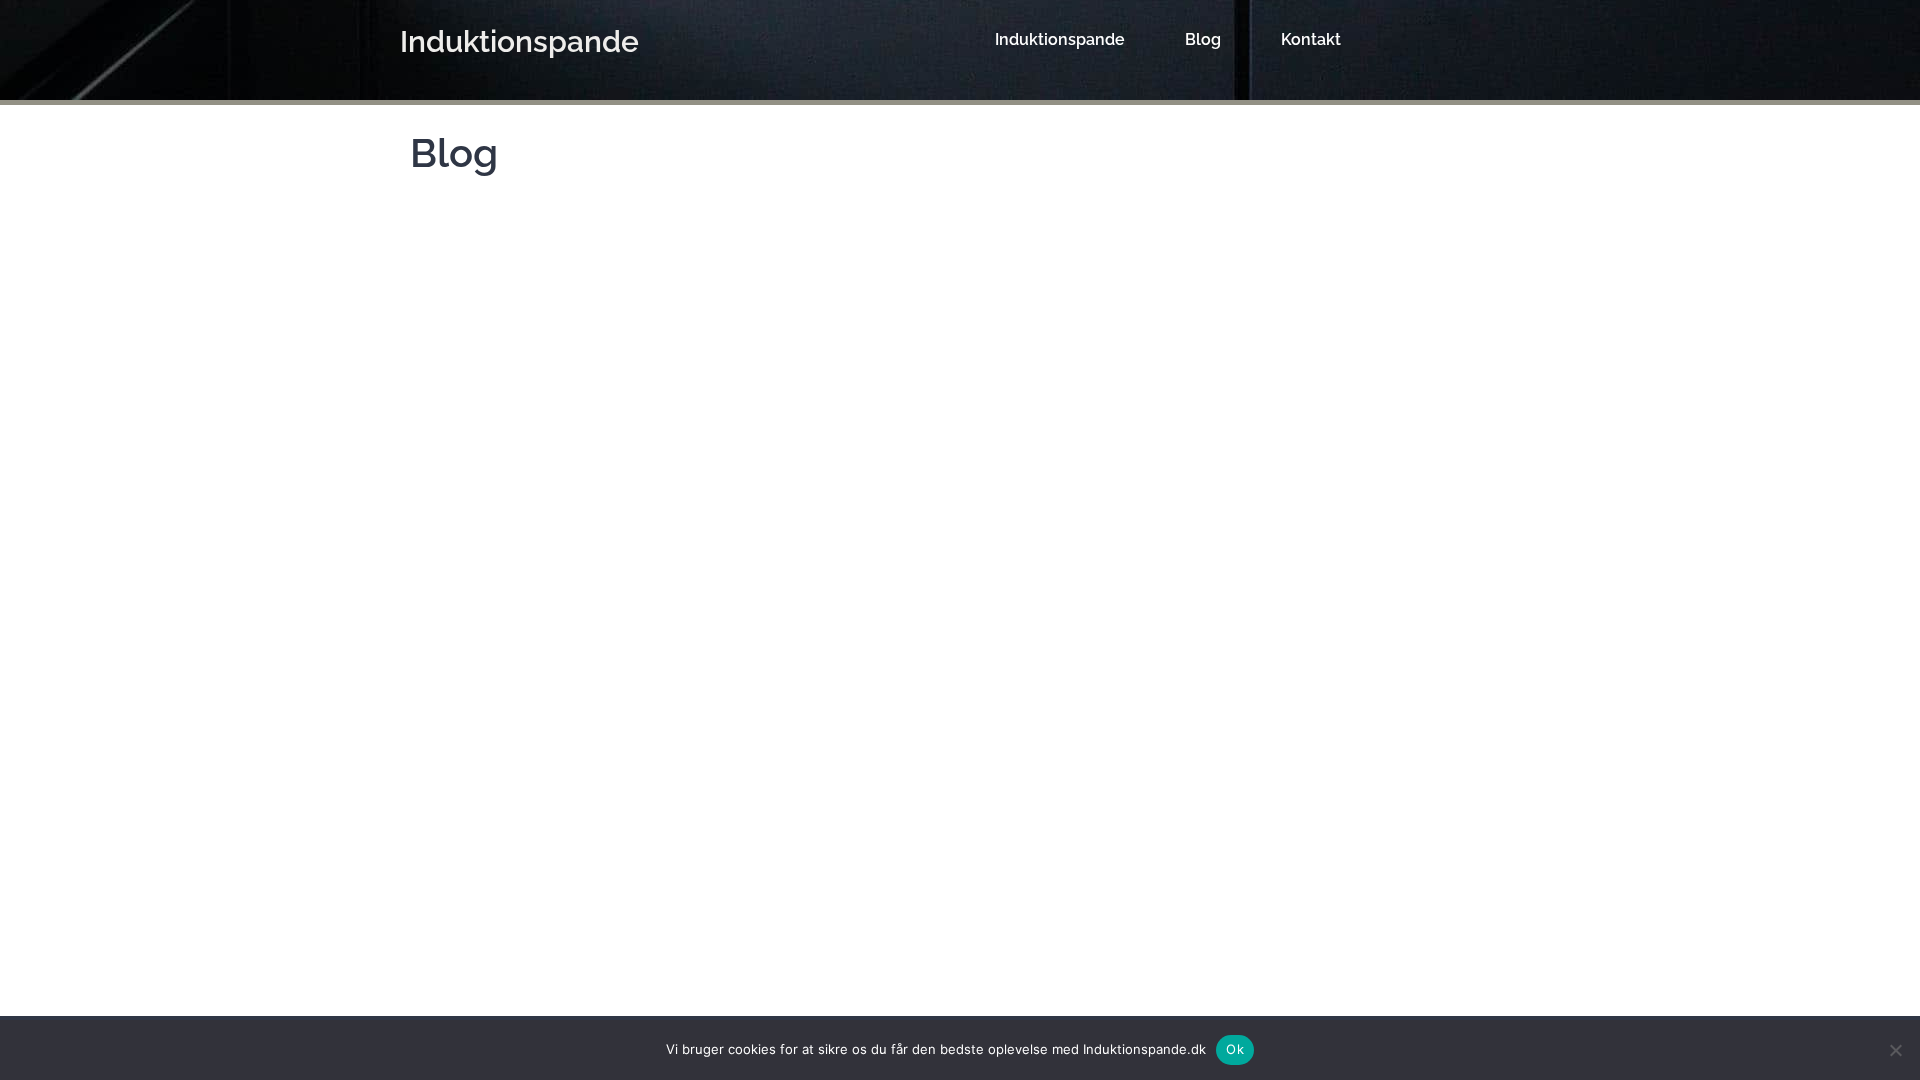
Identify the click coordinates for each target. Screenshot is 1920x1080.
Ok (1235, 1049)
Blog (1203, 39)
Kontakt (1311, 39)
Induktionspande (519, 41)
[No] (1895, 1050)
